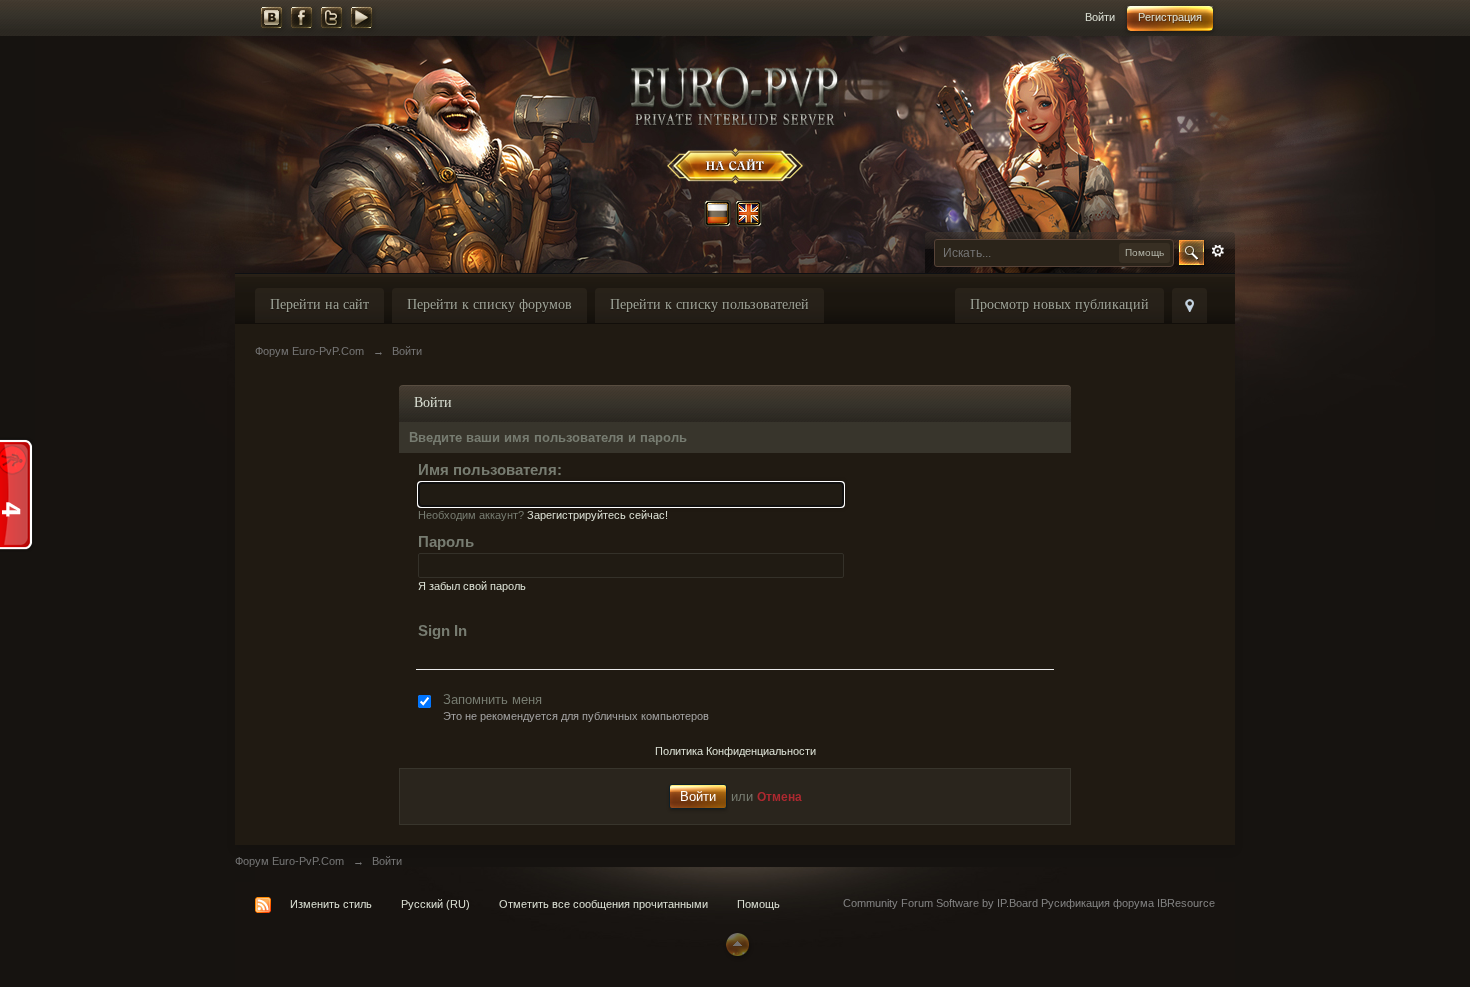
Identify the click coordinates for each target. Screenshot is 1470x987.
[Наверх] (735, 943)
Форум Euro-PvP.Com (289, 861)
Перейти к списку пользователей (709, 304)
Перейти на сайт (319, 304)
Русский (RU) (435, 904)
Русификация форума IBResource (1126, 903)
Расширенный (1218, 251)
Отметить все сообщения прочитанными (603, 904)
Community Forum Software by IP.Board (940, 903)
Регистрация (1170, 17)
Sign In (442, 630)
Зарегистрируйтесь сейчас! (597, 515)
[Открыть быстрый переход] (1189, 305)
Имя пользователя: (490, 469)
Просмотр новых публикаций (1059, 304)
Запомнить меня (492, 699)
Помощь (758, 904)
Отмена (779, 796)
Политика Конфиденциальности (735, 751)
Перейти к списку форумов (489, 304)
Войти (1100, 17)
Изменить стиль (331, 904)
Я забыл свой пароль (472, 586)
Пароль (446, 541)
